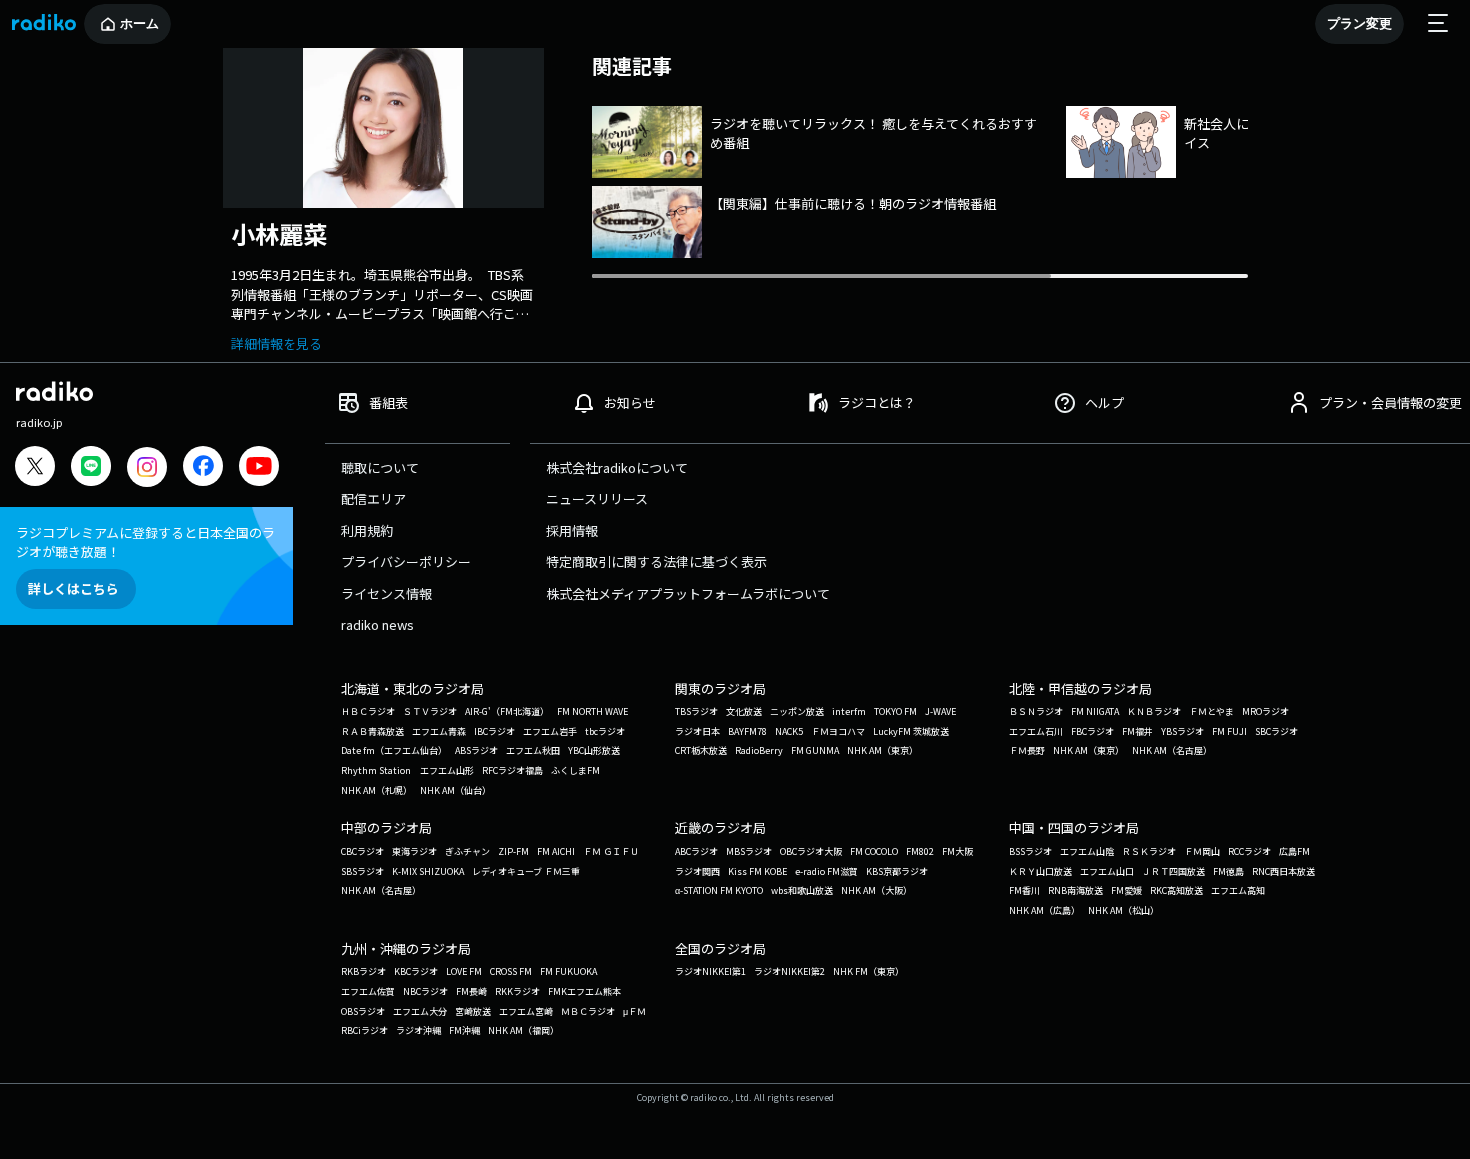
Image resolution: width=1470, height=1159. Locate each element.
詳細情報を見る (276, 343)
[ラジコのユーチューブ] (259, 468)
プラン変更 (1359, 23)
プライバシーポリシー (406, 561)
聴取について (380, 467)
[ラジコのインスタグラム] (147, 467)
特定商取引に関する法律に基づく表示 (656, 561)
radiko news (377, 624)
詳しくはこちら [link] (73, 588)
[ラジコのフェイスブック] (203, 468)
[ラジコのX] (35, 468)
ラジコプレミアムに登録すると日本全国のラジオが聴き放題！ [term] (145, 542)
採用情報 (572, 530)
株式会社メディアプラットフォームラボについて (688, 593)
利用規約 (367, 530)
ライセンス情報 (386, 593)
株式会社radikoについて (617, 467)
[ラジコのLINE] (91, 468)
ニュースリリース (597, 498)
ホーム (139, 23)
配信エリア (373, 498)
